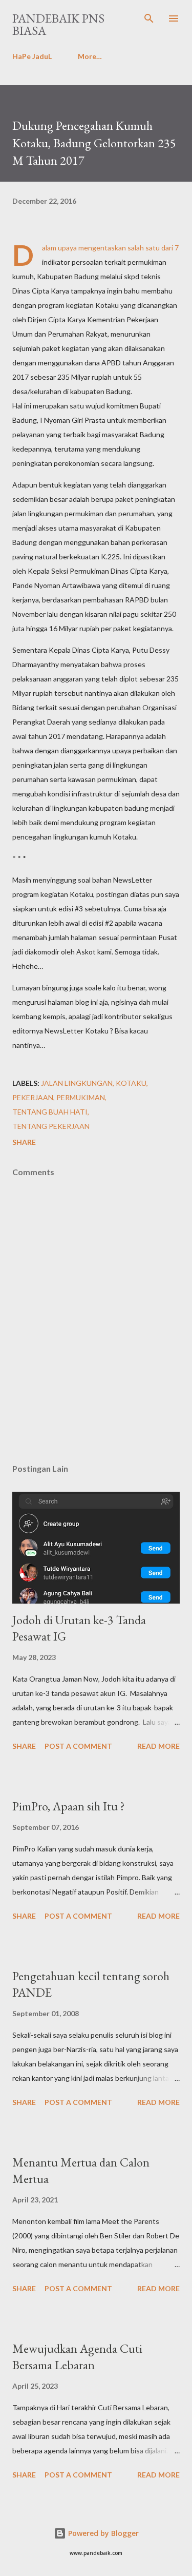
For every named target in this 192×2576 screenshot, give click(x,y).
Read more (158, 1746)
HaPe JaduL (32, 56)
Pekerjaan (33, 1097)
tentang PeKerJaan (51, 1126)
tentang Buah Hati (50, 1112)
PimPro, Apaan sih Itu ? (69, 1806)
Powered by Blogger (102, 2533)
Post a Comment (78, 1746)
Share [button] (24, 1142)
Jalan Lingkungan (77, 1083)
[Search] (149, 18)
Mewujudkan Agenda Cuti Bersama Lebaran (77, 2357)
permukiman (81, 1097)
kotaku (131, 1083)
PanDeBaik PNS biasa (58, 24)
